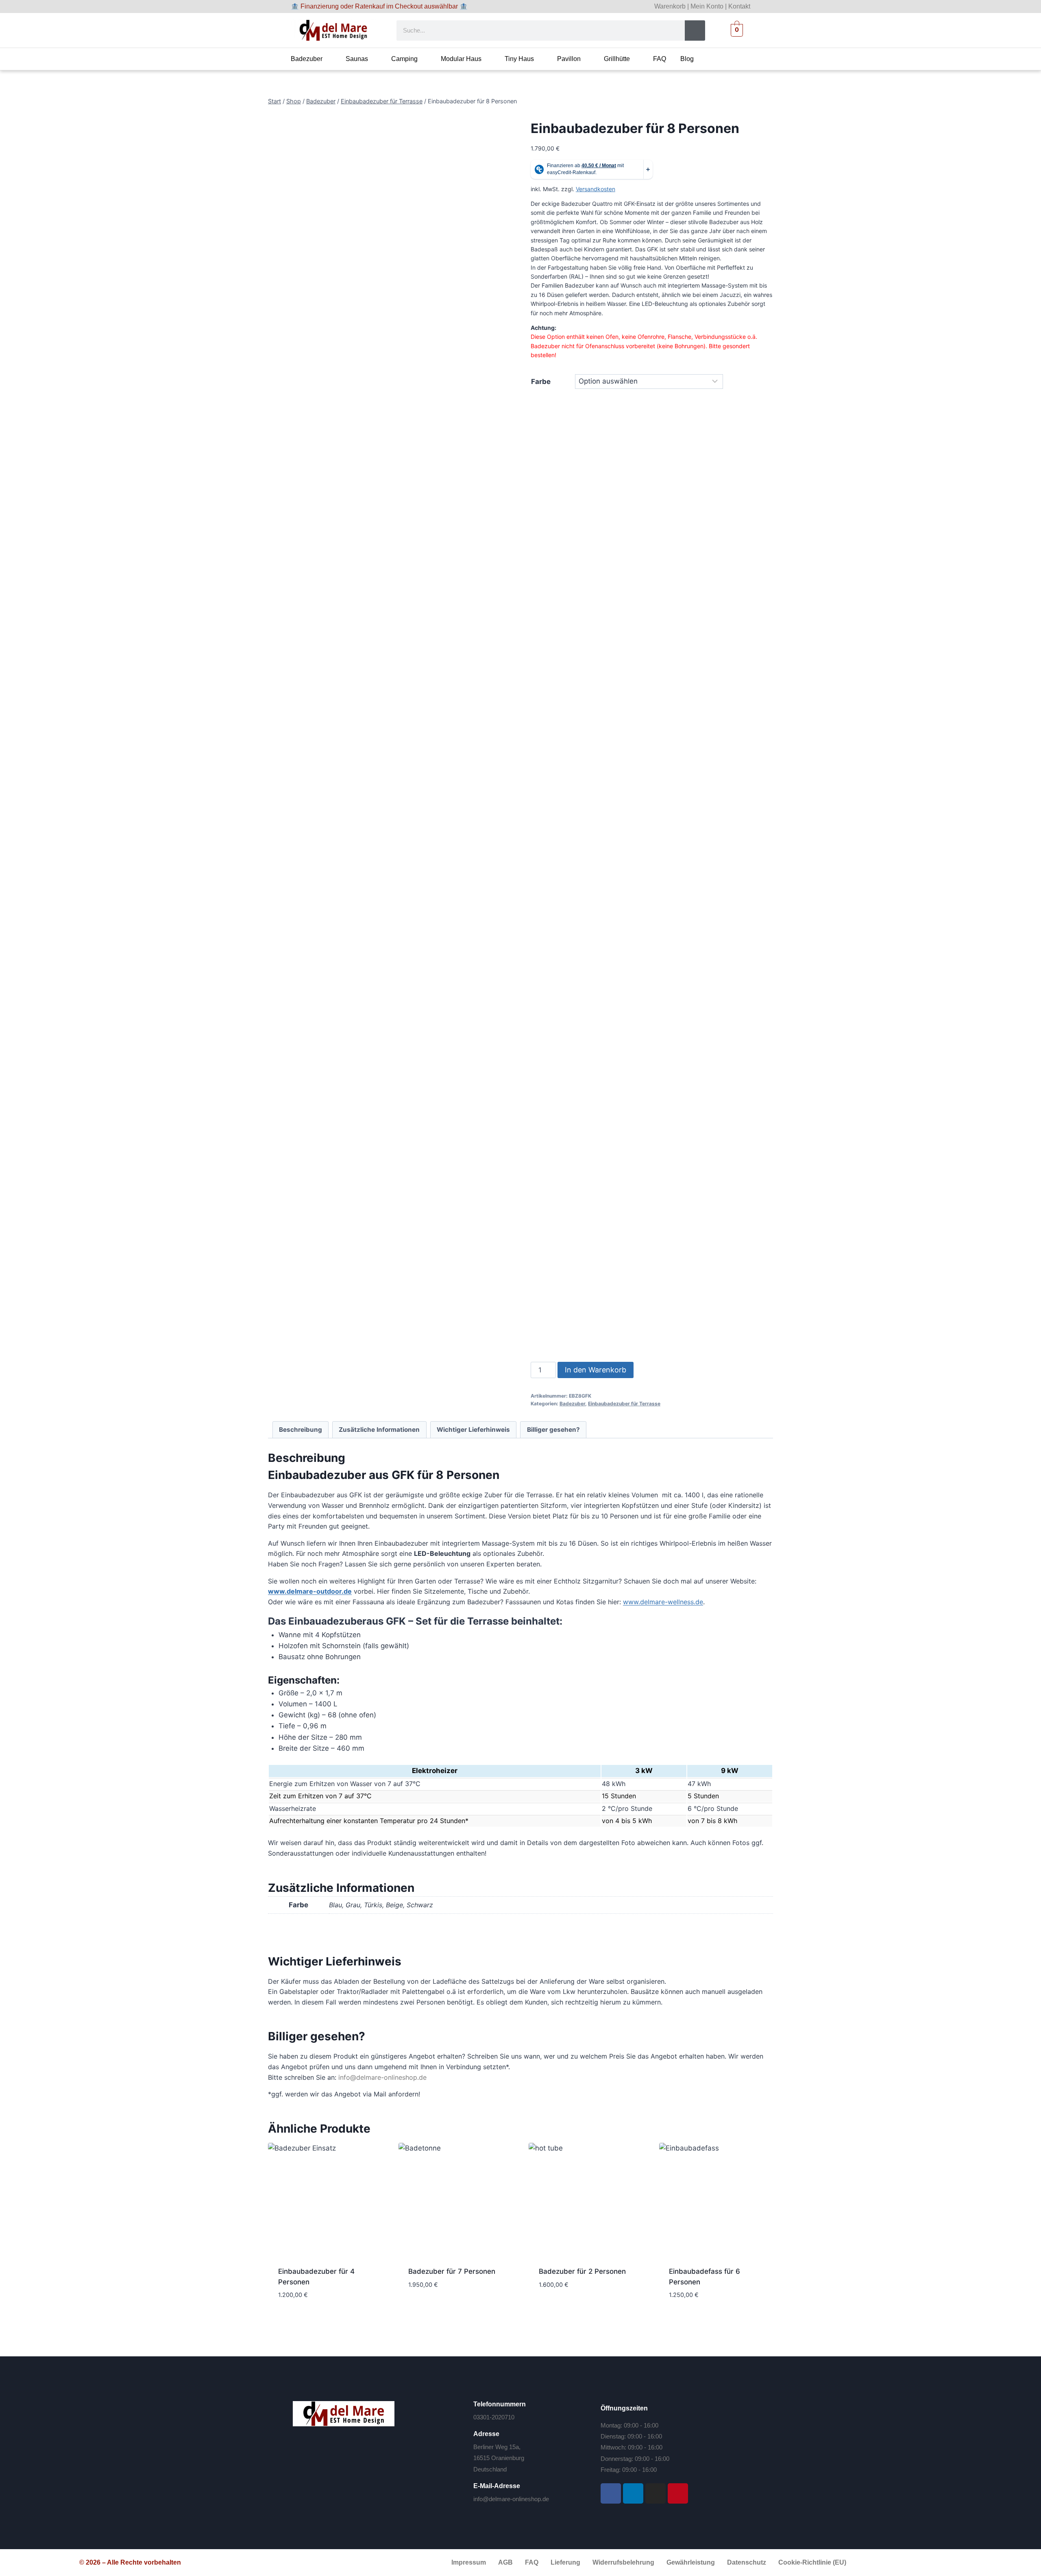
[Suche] (695, 31)
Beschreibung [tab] (301, 1430)
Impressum (469, 2562)
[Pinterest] (678, 2493)
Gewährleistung (691, 2562)
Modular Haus (461, 59)
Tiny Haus (519, 59)
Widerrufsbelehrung (623, 2562)
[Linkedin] (633, 2493)
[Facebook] (611, 2493)
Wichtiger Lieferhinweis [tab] (473, 1430)
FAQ (660, 59)
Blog (687, 59)
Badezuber (307, 59)
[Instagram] (656, 2493)
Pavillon (569, 59)
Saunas (357, 59)
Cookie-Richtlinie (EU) (812, 2562)
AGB (505, 2562)
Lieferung (565, 2562)
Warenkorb (670, 6)
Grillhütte (617, 59)
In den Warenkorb (596, 1370)
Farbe (541, 382)
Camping (404, 59)
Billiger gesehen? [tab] (553, 1430)
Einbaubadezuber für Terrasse (624, 1404)
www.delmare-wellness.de (663, 1602)
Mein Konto (707, 6)
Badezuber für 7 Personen (452, 2271)
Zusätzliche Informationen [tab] (379, 1430)
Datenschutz (747, 2562)
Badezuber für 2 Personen (582, 2271)
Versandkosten (596, 189)
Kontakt (739, 6)
